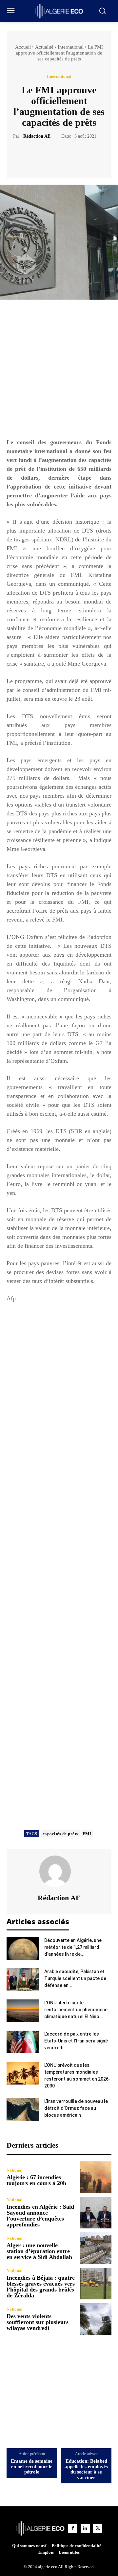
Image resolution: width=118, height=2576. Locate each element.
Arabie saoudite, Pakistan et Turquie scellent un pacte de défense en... (75, 1978)
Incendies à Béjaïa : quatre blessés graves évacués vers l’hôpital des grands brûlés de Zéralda (41, 2287)
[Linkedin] (85, 2528)
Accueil (23, 47)
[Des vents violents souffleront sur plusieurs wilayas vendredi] (96, 2319)
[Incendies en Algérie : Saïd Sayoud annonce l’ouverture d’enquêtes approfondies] (96, 2213)
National (15, 2170)
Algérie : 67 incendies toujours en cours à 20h (36, 2180)
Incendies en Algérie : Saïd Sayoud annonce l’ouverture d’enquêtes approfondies (40, 2216)
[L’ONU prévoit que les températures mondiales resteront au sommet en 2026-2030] (23, 2073)
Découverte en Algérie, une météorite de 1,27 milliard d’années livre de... (73, 1947)
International (71, 47)
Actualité (44, 47)
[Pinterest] (67, 156)
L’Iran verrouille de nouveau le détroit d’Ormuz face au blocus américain (76, 2108)
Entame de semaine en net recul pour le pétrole (32, 2466)
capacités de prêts (60, 1834)
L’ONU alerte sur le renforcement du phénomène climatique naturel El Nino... (76, 2010)
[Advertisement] (59, 372)
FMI (87, 1834)
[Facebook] (36, 156)
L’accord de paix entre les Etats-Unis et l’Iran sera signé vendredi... (76, 2041)
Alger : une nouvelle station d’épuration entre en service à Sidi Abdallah (39, 2251)
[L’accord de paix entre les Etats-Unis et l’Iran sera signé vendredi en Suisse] (23, 2042)
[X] (51, 156)
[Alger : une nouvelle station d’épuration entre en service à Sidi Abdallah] (96, 2248)
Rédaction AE (37, 136)
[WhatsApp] (82, 156)
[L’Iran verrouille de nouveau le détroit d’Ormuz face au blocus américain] (23, 2109)
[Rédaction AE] (59, 1871)
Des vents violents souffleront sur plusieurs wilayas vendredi (38, 2322)
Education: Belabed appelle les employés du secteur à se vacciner (86, 2469)
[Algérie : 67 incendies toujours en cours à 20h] (96, 2177)
